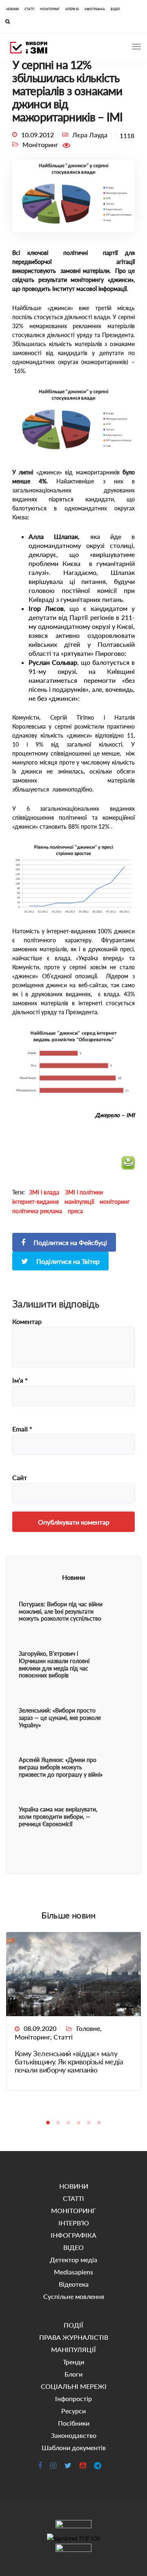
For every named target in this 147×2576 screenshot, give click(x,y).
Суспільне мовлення (74, 2296)
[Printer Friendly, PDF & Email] (128, 1166)
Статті (63, 2037)
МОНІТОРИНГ (50, 9)
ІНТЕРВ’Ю (72, 9)
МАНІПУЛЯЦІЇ (73, 2349)
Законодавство (74, 2435)
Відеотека (74, 2284)
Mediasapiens (73, 2272)
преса (75, 1211)
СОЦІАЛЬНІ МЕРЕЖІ (74, 2386)
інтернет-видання (36, 1202)
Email (22, 1429)
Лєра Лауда (90, 135)
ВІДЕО (115, 9)
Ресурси (73, 2411)
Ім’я (20, 1380)
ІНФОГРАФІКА (95, 9)
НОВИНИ (12, 9)
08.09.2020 (40, 2028)
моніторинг (115, 1202)
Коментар (27, 1322)
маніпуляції (79, 1202)
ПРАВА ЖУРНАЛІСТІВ (74, 2337)
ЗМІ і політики (84, 1192)
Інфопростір (73, 2398)
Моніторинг (32, 2037)
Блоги (73, 2374)
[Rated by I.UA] (73, 2526)
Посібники (74, 2423)
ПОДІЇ (73, 2325)
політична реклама (37, 1211)
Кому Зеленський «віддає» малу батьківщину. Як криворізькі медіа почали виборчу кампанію (69, 2062)
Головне (88, 2028)
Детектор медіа (73, 2260)
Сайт (20, 1478)
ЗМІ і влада (44, 1192)
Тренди (73, 2362)
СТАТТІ (29, 9)
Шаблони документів (74, 2447)
